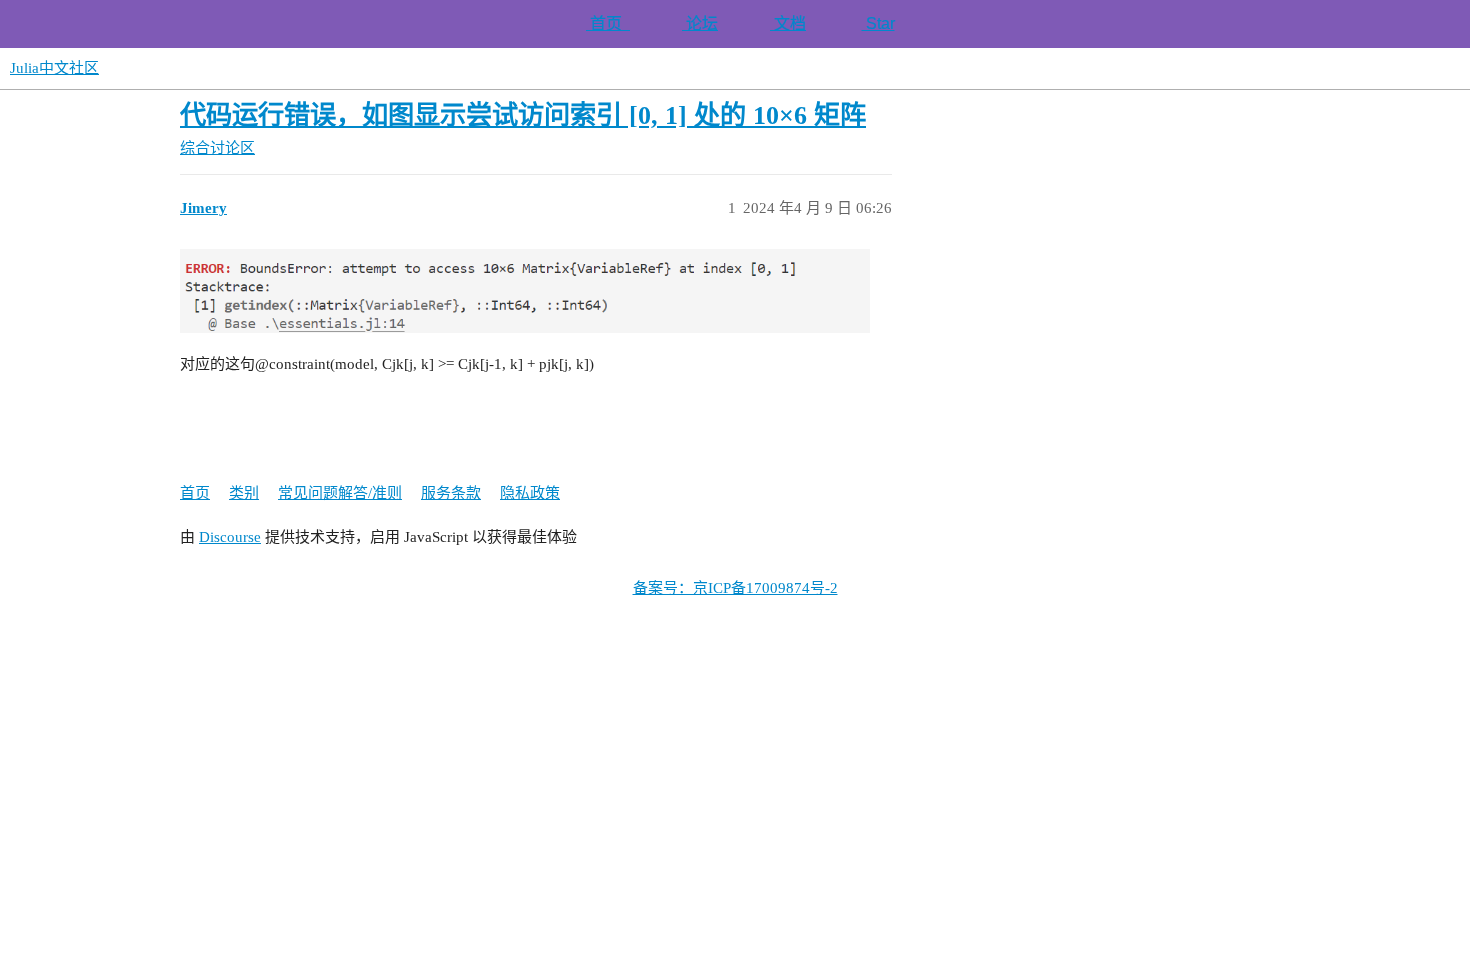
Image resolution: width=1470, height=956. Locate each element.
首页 (608, 23)
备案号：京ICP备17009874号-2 (735, 588)
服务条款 (451, 493)
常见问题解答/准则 (340, 493)
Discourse (230, 537)
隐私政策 (530, 493)
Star (878, 23)
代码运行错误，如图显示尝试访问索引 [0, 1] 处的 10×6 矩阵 (523, 115)
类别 (244, 493)
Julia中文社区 (54, 68)
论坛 (700, 23)
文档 (788, 23)
